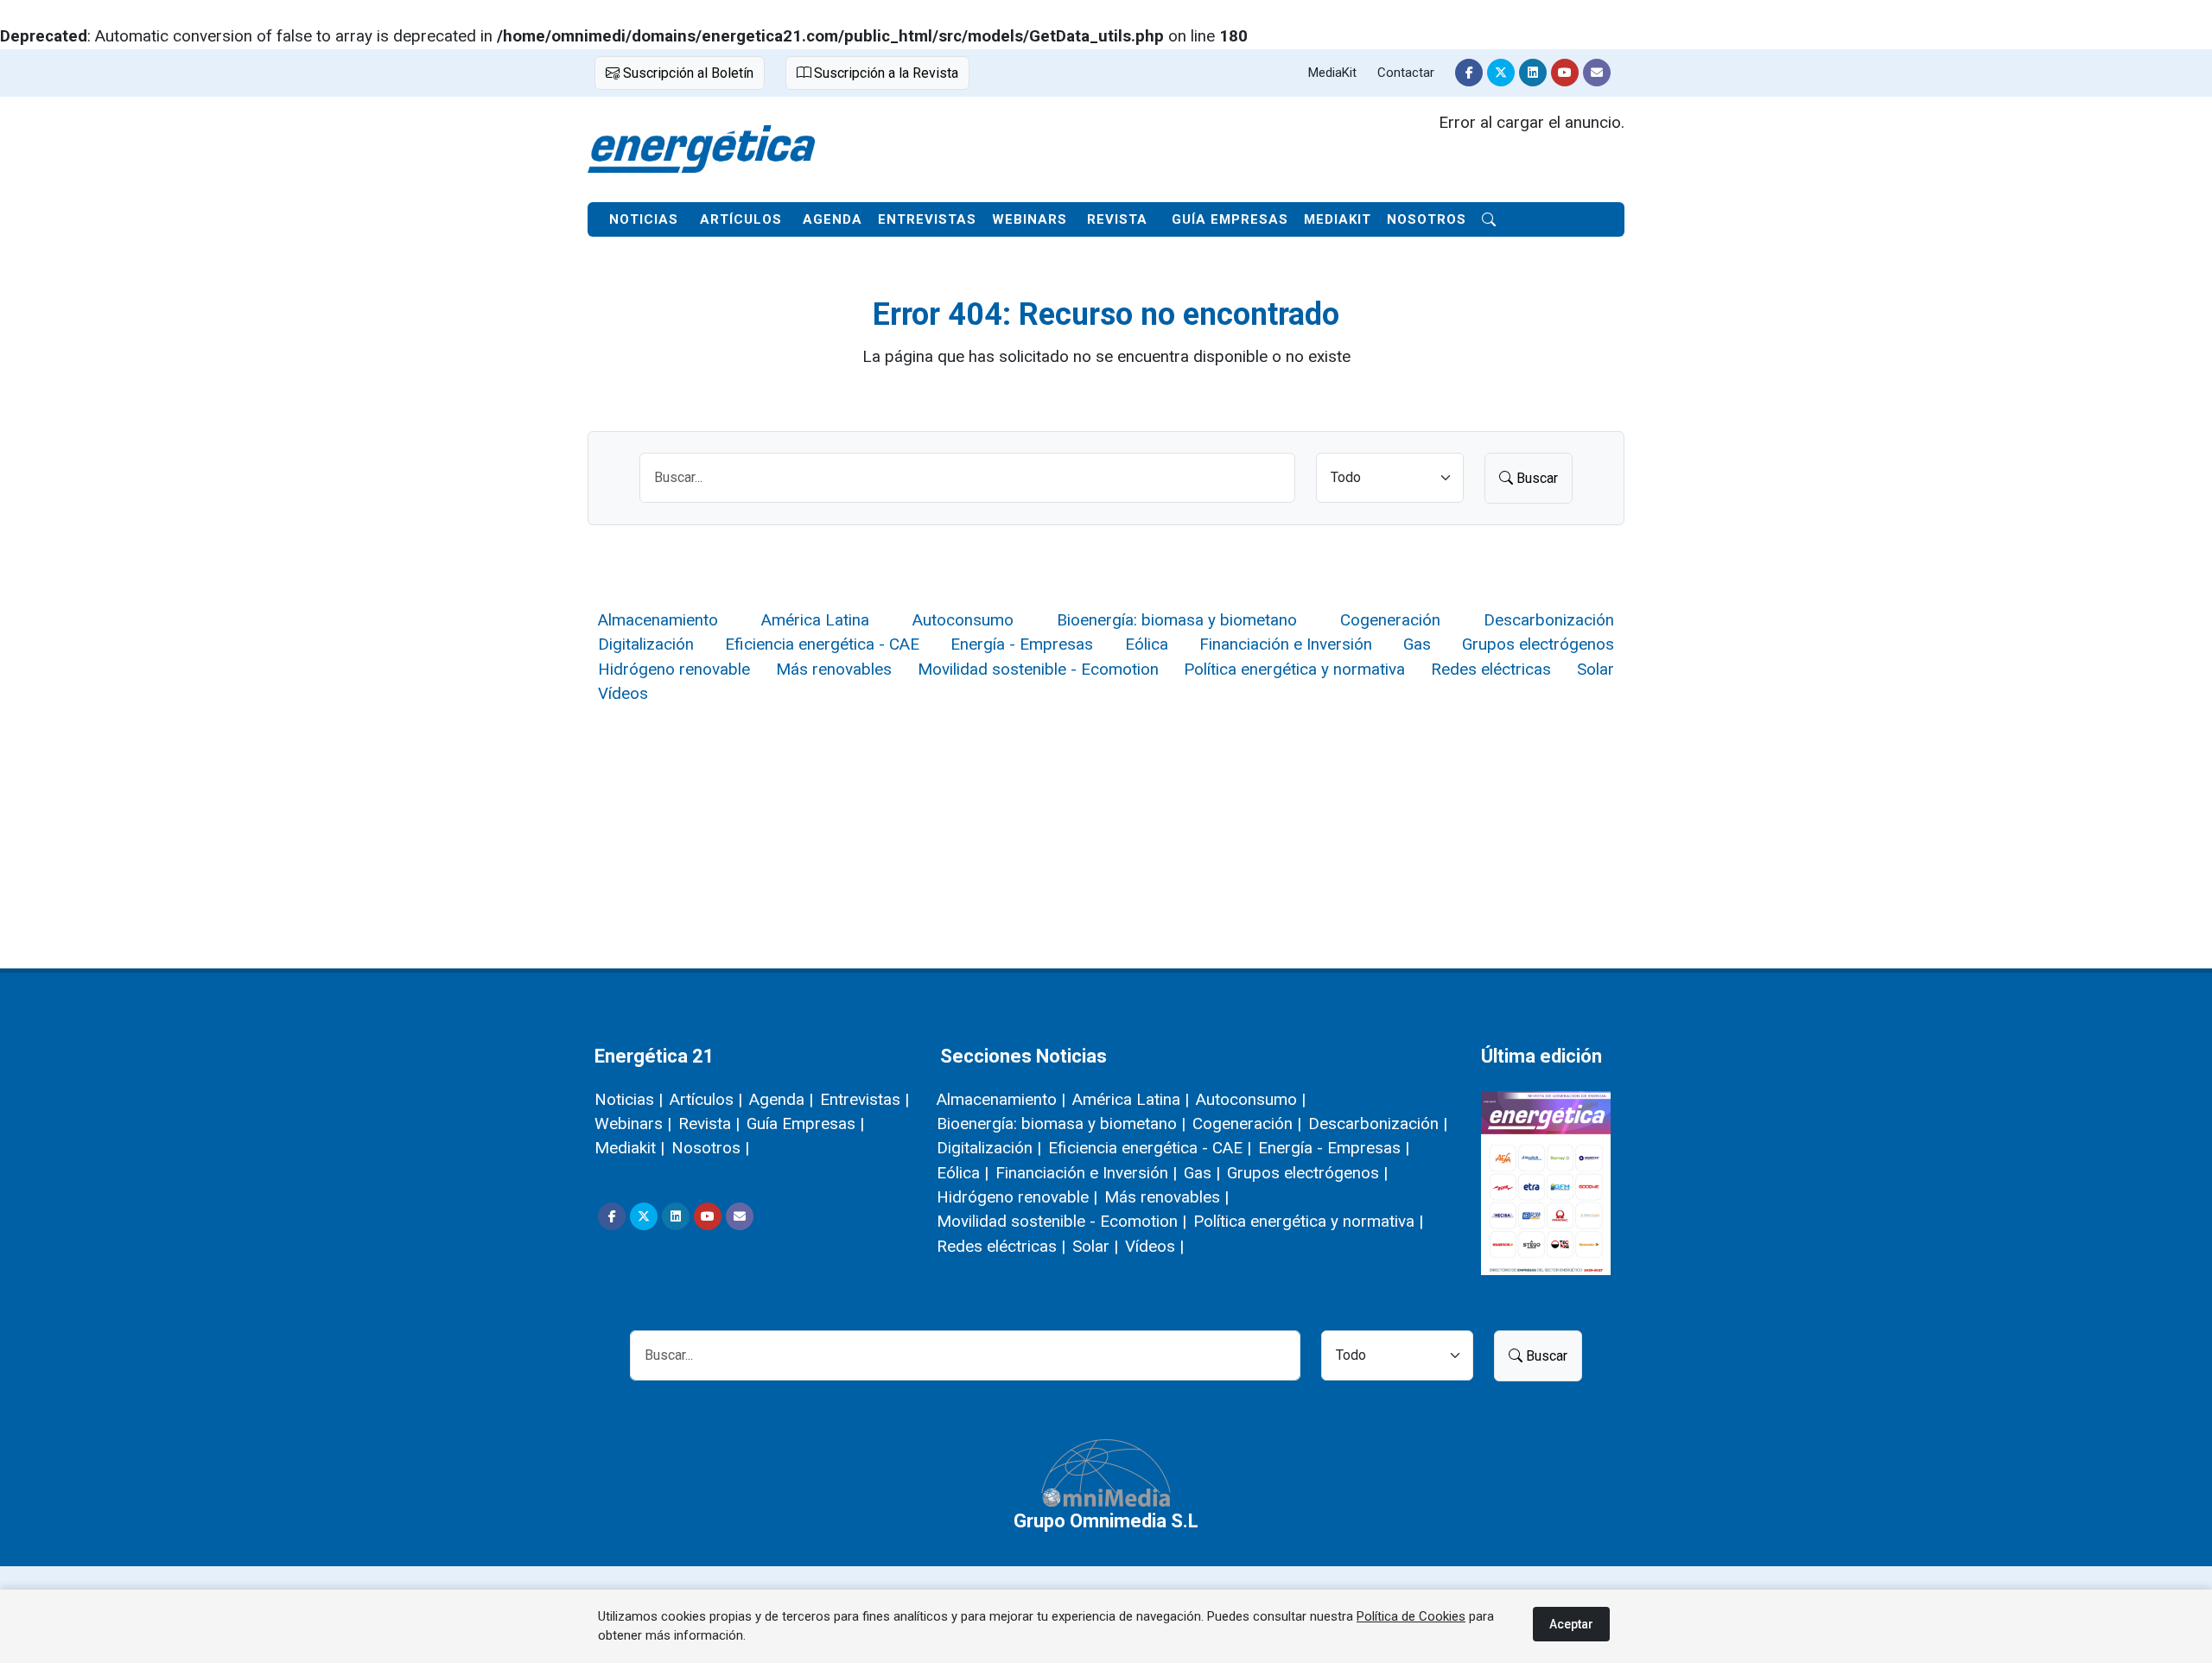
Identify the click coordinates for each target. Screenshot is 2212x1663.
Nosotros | (710, 1148)
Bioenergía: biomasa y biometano (1177, 620)
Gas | (1202, 1173)
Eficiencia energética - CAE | (1150, 1148)
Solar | (1095, 1246)
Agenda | (781, 1099)
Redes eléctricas (1491, 669)
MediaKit (1332, 73)
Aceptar (1571, 1624)
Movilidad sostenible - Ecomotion (1038, 669)
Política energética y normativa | (1308, 1221)
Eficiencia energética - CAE (822, 644)
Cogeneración (1390, 620)
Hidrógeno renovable (674, 669)
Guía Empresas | (805, 1123)
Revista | (709, 1123)
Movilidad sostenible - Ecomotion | (1062, 1221)
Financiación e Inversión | (1086, 1173)
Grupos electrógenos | (1307, 1173)
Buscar (1535, 478)
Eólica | (963, 1173)
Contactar (1406, 73)
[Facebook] (1469, 73)
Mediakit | (629, 1148)
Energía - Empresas (1022, 644)
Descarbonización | (1378, 1123)
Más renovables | (1166, 1197)
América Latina (815, 620)
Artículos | (706, 1099)
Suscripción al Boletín (686, 73)
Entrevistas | (864, 1099)
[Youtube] (1565, 73)
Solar (1595, 669)
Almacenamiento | (1001, 1099)
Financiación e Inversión (1286, 644)
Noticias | (629, 1099)
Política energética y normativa (1294, 669)
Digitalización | (989, 1148)
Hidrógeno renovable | (1017, 1197)
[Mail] (1597, 73)
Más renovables (834, 669)
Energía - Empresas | (1334, 1148)
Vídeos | (1154, 1246)
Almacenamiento (658, 620)
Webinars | (633, 1123)
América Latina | (1131, 1099)
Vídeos (623, 693)
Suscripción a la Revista (884, 73)
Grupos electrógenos (1538, 644)
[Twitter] (1501, 73)
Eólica (1147, 644)
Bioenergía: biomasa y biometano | (1061, 1123)
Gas (1417, 644)
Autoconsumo (963, 620)
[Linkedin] (1533, 73)
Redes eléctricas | (1001, 1246)
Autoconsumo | (1251, 1099)
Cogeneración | (1247, 1123)
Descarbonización (1549, 620)
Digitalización (646, 644)
